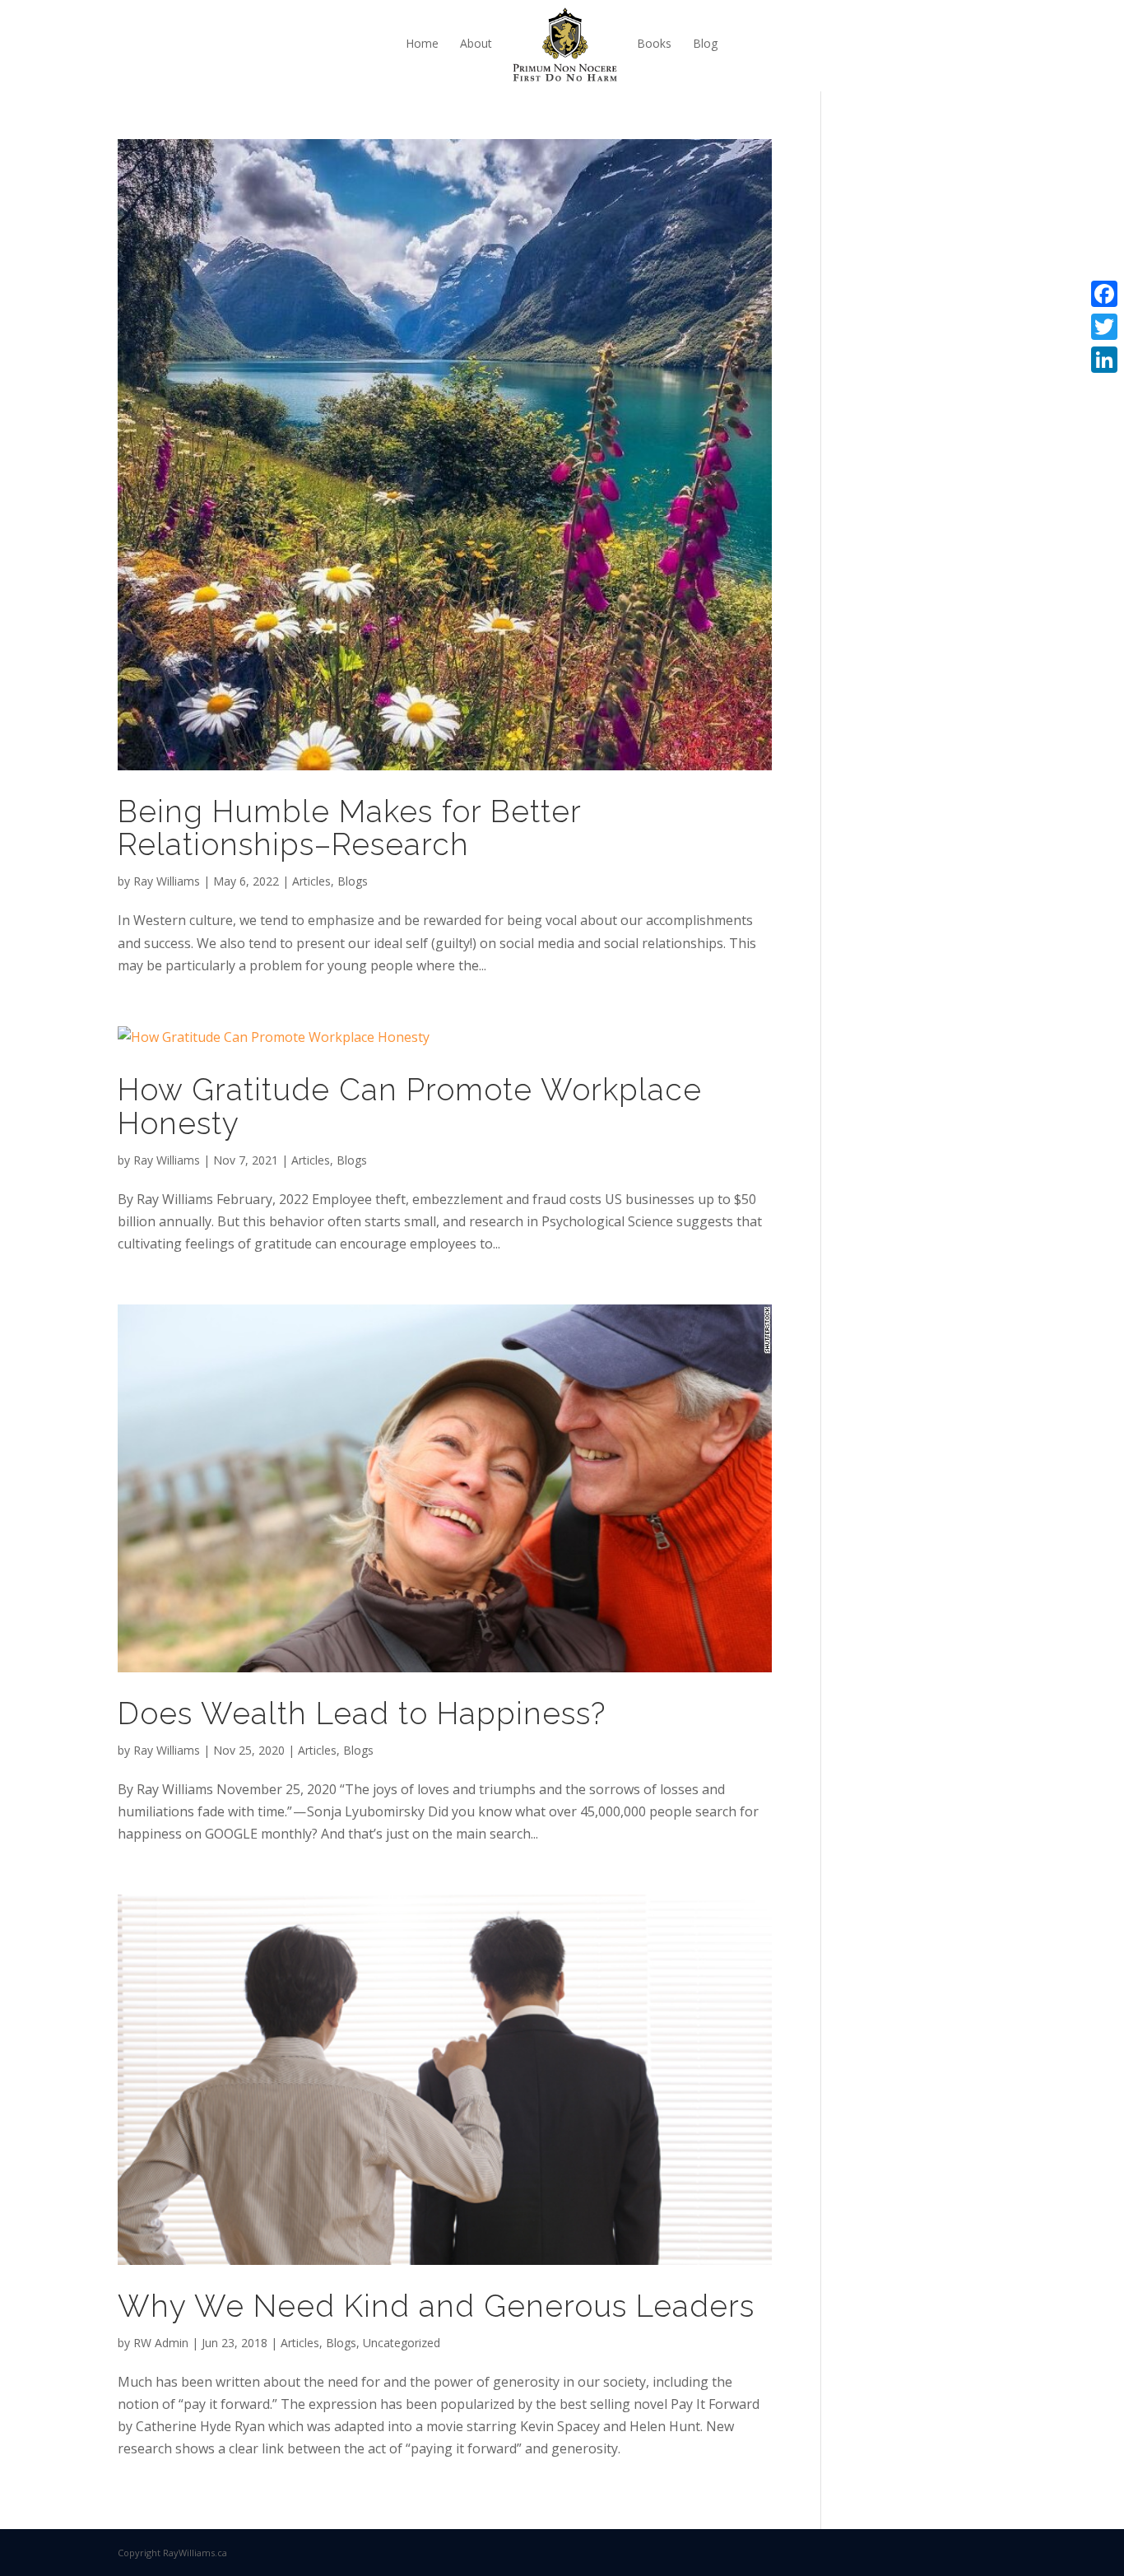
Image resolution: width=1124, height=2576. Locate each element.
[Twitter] (1104, 327)
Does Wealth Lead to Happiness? (362, 1713)
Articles (311, 881)
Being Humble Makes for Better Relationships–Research (349, 828)
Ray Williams (167, 881)
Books (654, 43)
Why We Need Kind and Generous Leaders (436, 2306)
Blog (705, 43)
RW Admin (161, 2343)
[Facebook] (1104, 294)
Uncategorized (402, 2343)
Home (422, 43)
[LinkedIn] (1104, 360)
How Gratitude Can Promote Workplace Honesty (410, 1107)
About (476, 43)
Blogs (353, 881)
